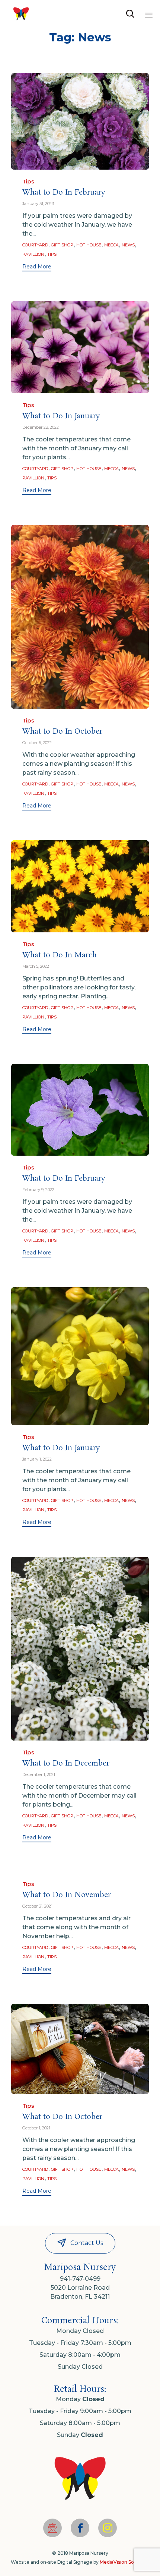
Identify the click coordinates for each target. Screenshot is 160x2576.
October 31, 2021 (37, 1906)
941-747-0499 (80, 2279)
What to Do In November (67, 1895)
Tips (28, 182)
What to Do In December (66, 1763)
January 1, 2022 (37, 1459)
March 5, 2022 (36, 966)
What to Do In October (62, 732)
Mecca (111, 245)
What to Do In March (60, 955)
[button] (37, 267)
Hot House (89, 245)
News (128, 245)
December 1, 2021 (39, 1774)
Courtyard (35, 245)
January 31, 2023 (38, 204)
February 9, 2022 (38, 1190)
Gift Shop (62, 245)
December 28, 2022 (41, 427)
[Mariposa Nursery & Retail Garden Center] (21, 14)
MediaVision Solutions (124, 2562)
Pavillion (33, 254)
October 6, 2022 (37, 743)
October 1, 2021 (36, 2128)
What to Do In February (64, 193)
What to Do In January (61, 416)
